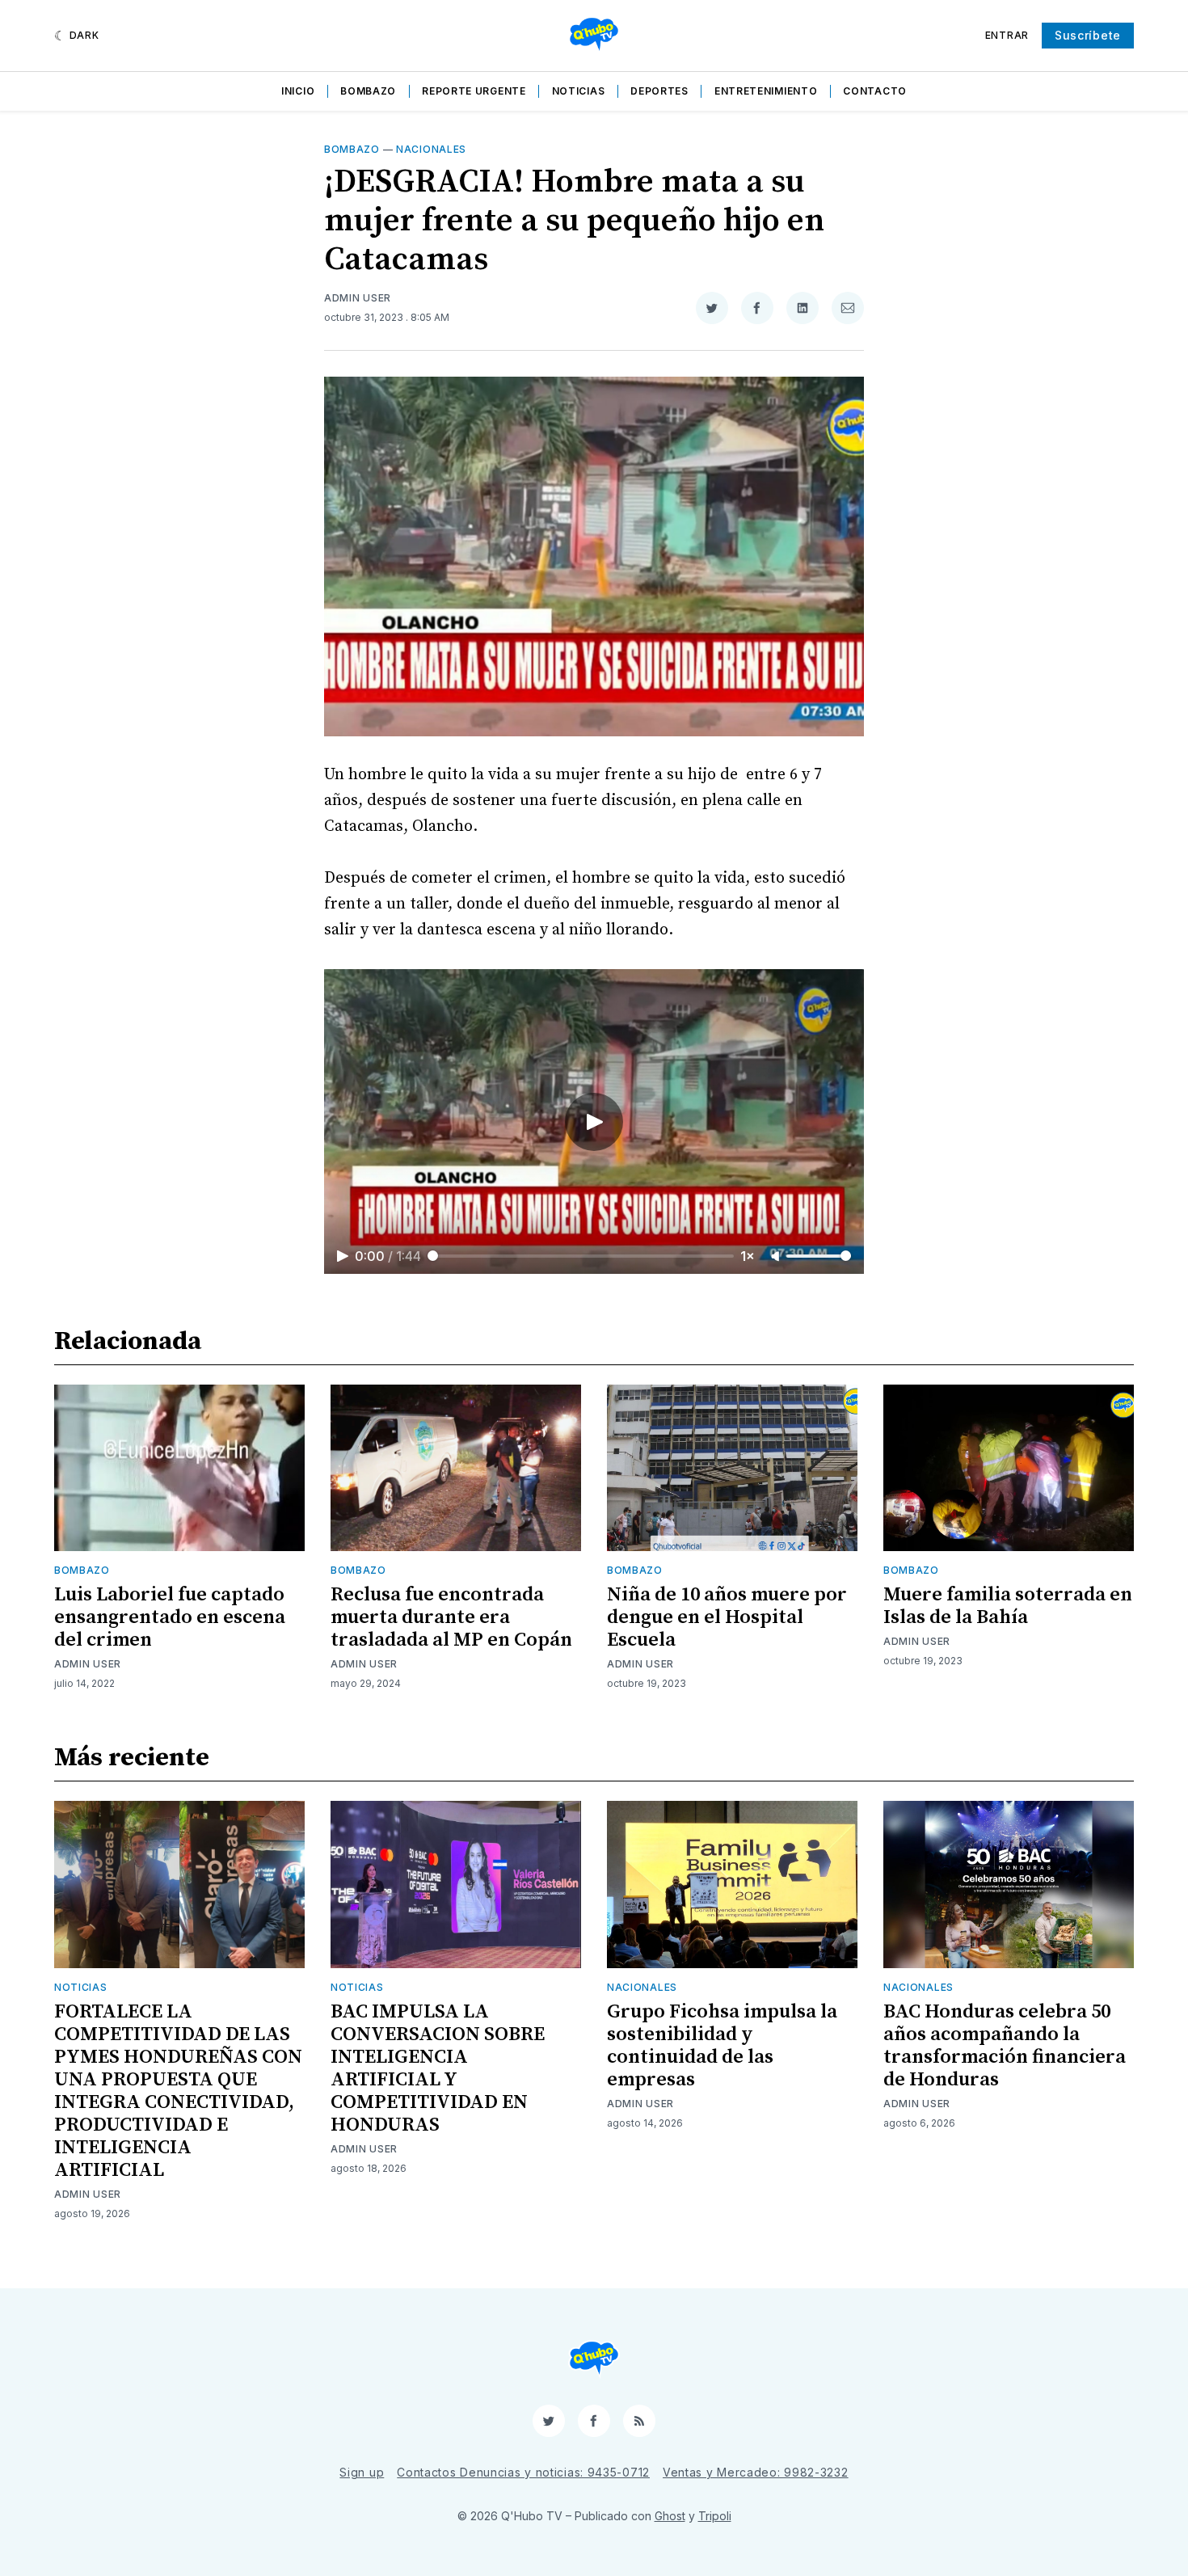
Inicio (298, 91)
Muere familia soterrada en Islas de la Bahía (1008, 1606)
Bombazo (368, 91)
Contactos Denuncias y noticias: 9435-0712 (523, 2472)
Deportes (659, 91)
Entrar (1007, 35)
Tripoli (715, 2516)
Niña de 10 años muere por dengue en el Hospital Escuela (727, 1617)
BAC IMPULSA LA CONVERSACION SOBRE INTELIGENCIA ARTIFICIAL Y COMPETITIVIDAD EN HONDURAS (438, 2068)
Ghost (670, 2516)
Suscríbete (1088, 35)
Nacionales (431, 149)
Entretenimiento (766, 91)
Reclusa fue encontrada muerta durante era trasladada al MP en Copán (451, 1617)
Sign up (362, 2472)
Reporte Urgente (474, 91)
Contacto (875, 91)
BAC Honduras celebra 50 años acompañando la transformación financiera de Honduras (1005, 2046)
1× (748, 1256)
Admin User (358, 298)
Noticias (579, 91)
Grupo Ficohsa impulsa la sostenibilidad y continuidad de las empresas (722, 2046)
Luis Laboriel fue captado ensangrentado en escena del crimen (170, 1617)
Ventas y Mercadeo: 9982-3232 (756, 2472)
